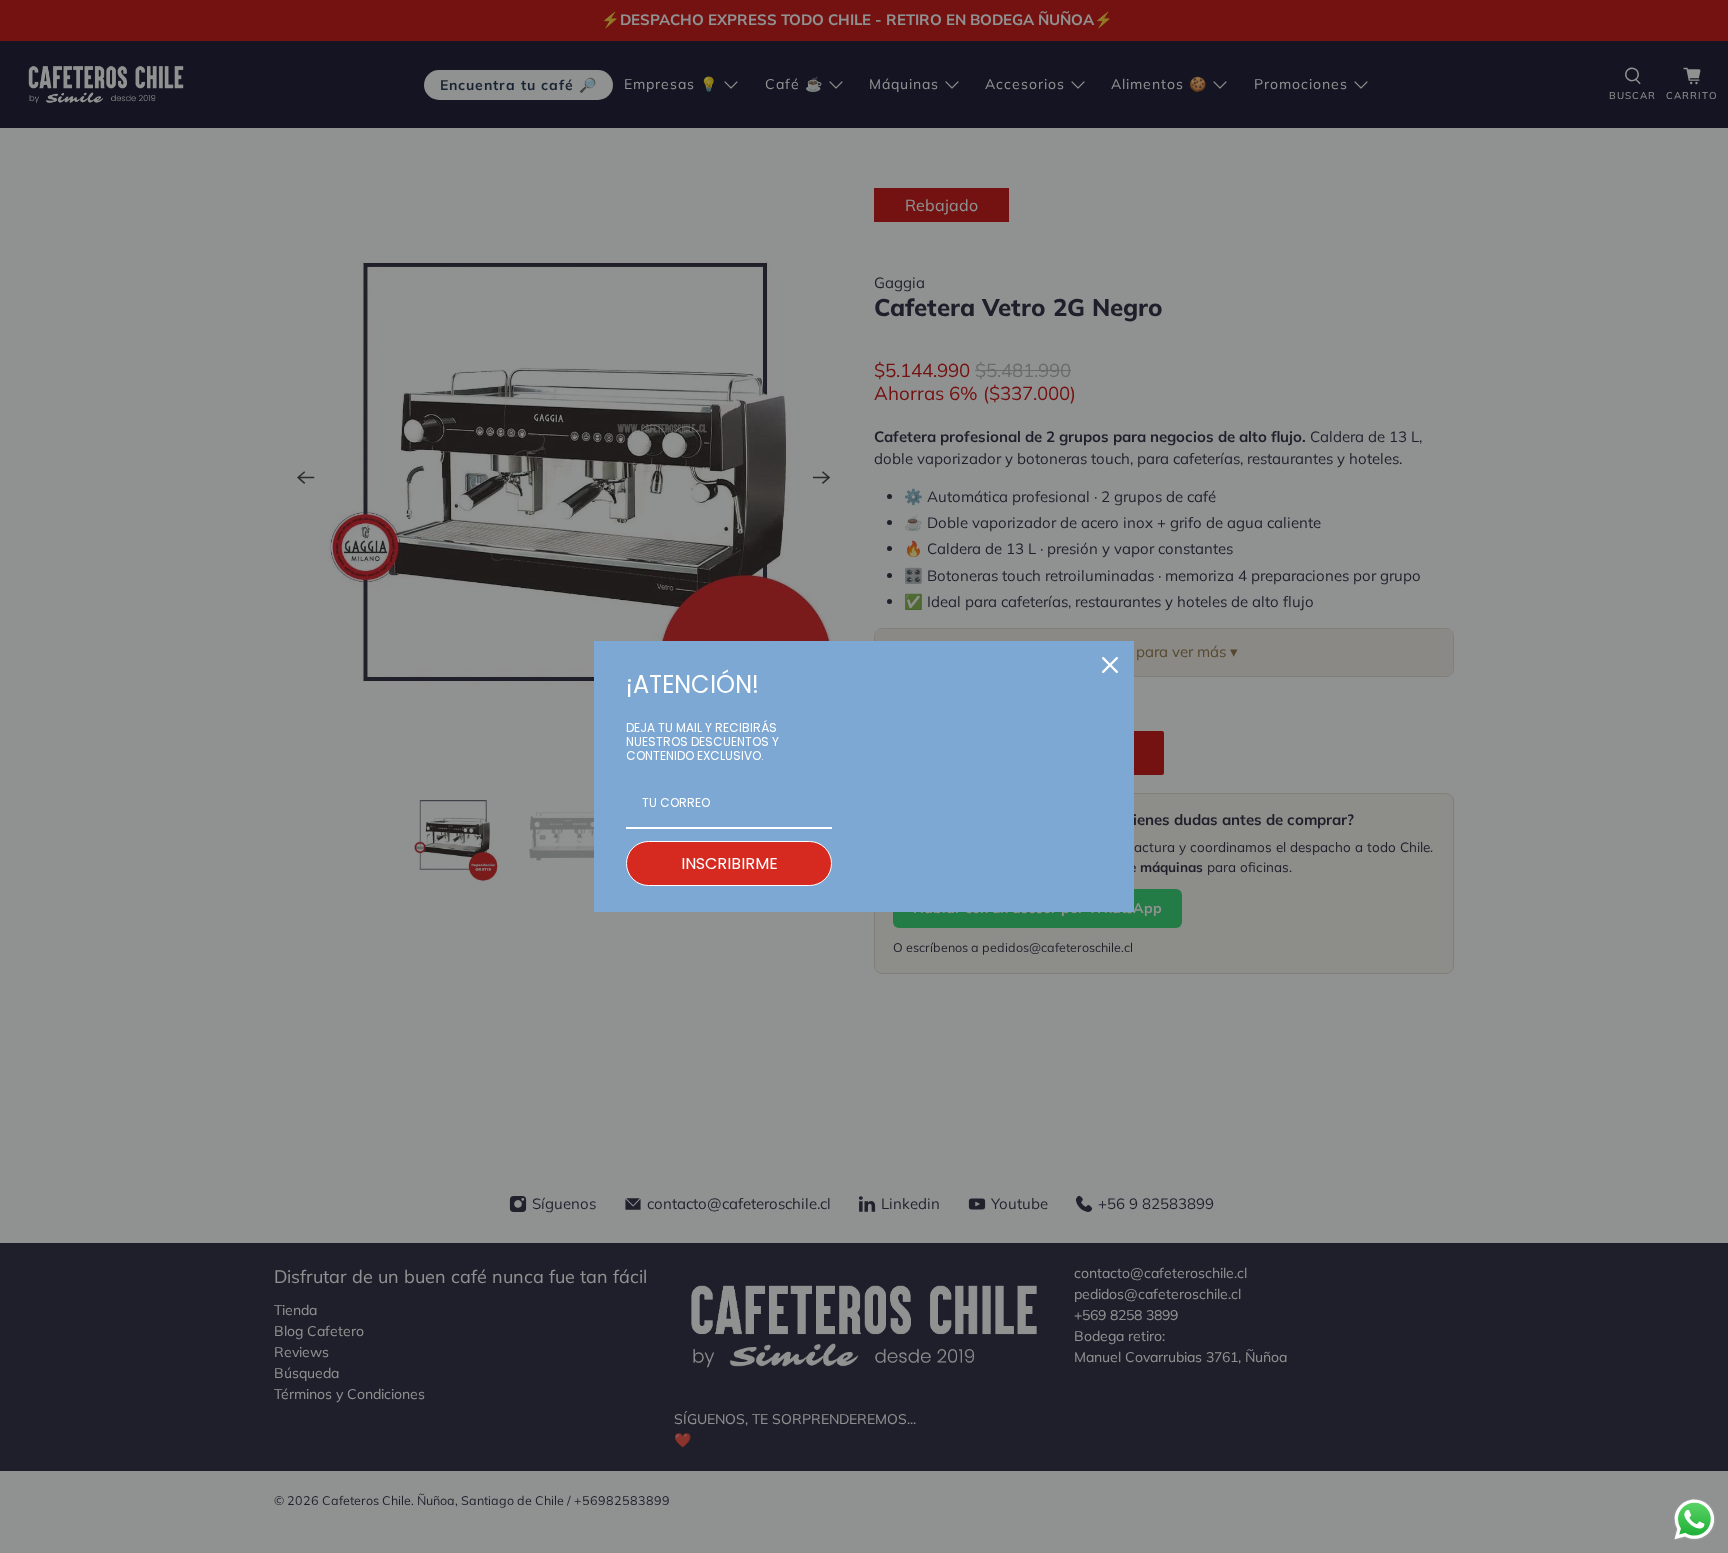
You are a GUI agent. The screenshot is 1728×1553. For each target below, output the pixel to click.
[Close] (1110, 665)
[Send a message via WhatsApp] (1694, 1519)
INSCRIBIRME (729, 863)
